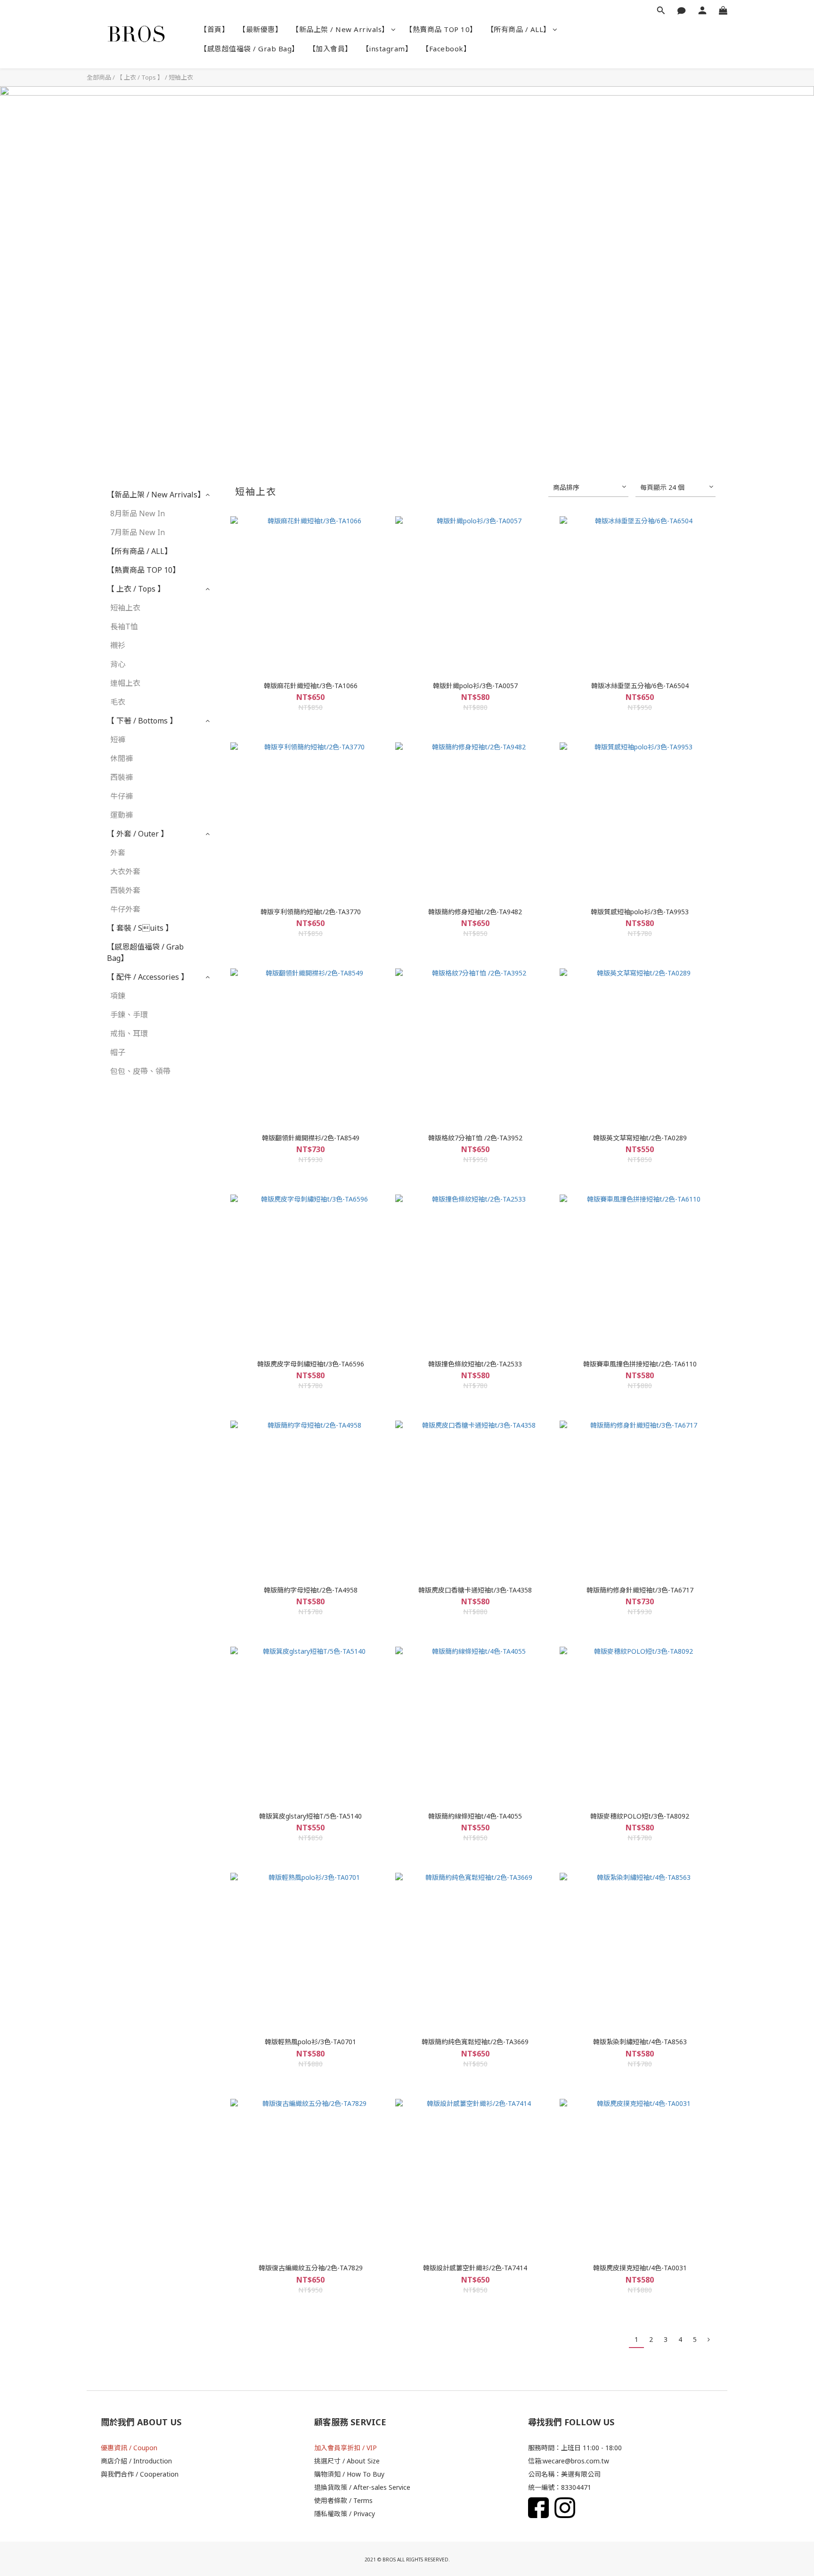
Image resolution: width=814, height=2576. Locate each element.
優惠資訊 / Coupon (129, 2448)
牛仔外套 (125, 909)
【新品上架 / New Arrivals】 (340, 29)
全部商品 (99, 77)
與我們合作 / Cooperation (140, 2474)
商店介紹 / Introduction (136, 2461)
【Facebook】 (446, 49)
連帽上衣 (125, 683)
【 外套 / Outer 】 (138, 834)
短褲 (118, 739)
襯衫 (118, 645)
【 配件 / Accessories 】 (148, 977)
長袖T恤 (124, 626)
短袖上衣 (181, 77)
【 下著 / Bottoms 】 (142, 721)
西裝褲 (122, 777)
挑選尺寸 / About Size (347, 2461)
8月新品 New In (138, 513)
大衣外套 (125, 871)
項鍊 (118, 996)
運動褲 (122, 815)
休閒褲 (122, 758)
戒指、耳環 (129, 1033)
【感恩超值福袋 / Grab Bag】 (249, 49)
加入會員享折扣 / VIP (346, 2448)
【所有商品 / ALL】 (519, 29)
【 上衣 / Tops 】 (140, 77)
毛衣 (118, 702)
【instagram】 (387, 49)
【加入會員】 (330, 49)
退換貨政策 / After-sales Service (362, 2487)
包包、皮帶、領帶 (140, 1071)
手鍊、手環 (129, 1015)
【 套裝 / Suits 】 (140, 928)
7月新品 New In (138, 532)
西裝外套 (125, 890)
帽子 (118, 1052)
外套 (118, 853)
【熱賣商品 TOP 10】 (441, 29)
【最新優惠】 (260, 29)
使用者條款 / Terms (343, 2500)
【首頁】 (214, 29)
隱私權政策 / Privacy (345, 2514)
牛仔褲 (122, 796)
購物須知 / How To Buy (349, 2474)
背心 (118, 664)
